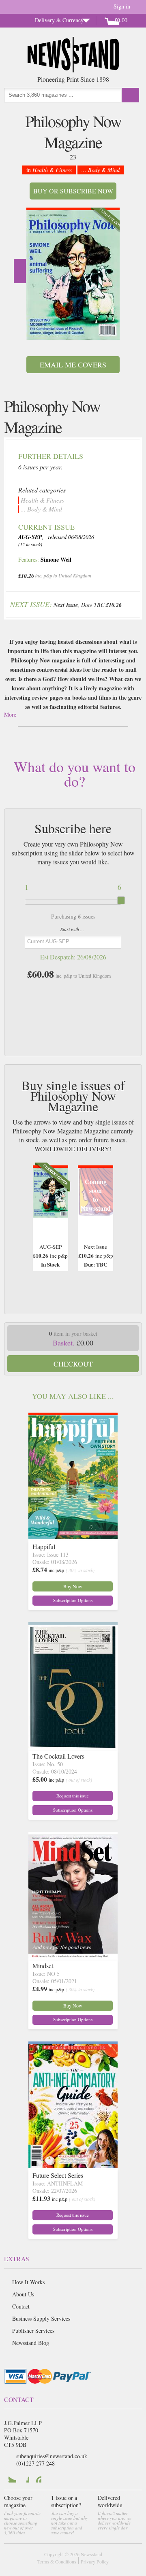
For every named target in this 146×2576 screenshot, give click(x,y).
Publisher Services (33, 2331)
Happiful (44, 1546)
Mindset (43, 1966)
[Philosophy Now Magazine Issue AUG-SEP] (73, 275)
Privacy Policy (95, 2561)
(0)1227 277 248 (35, 2463)
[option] (73, 274)
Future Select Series (58, 2175)
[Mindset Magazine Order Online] (73, 1956)
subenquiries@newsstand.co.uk (52, 2456)
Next (20, 271)
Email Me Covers (73, 365)
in (49, 170)
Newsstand (91, 2554)
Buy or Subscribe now (73, 191)
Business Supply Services (41, 2318)
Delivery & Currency (59, 20)
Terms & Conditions (57, 2561)
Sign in (122, 6)
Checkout (73, 1364)
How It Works (28, 2282)
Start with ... (72, 929)
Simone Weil (56, 559)
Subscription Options (73, 1600)
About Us (23, 2294)
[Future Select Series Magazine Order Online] (73, 2165)
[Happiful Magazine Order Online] (73, 1537)
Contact (21, 2306)
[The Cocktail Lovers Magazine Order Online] (73, 1746)
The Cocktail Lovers (58, 1756)
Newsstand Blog (31, 2343)
